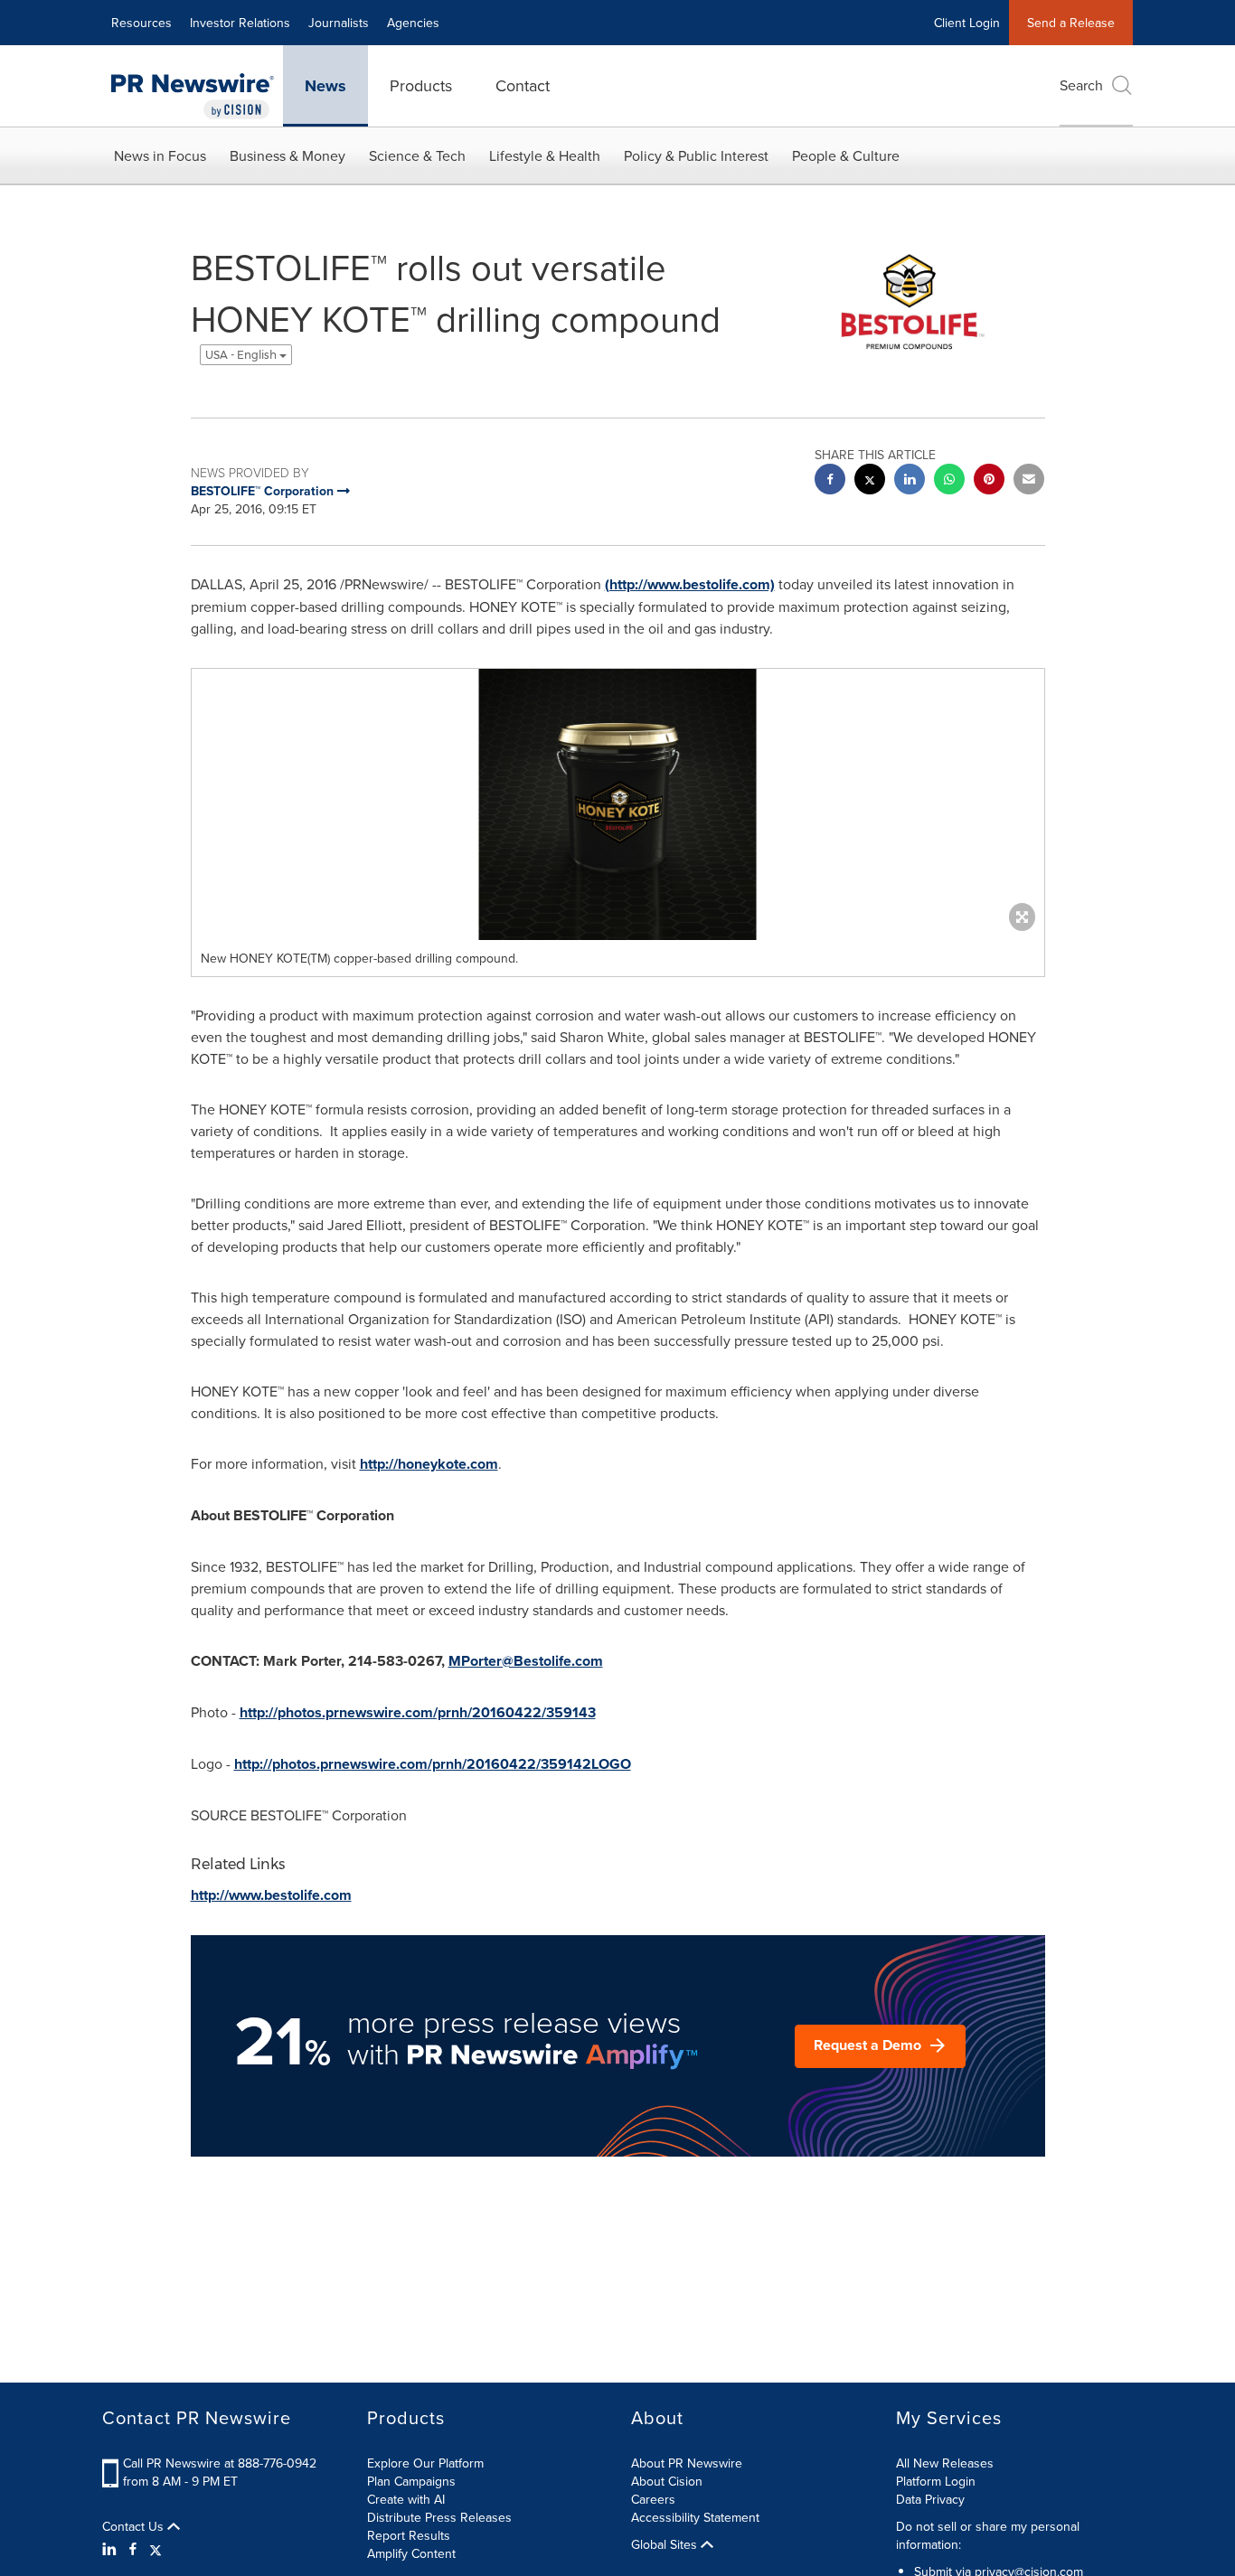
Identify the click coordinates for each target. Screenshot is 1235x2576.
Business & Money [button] (288, 155)
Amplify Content (411, 2553)
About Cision (667, 2481)
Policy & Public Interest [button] (696, 155)
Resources (141, 23)
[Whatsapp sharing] (949, 481)
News (325, 86)
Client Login (967, 23)
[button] (618, 804)
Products (421, 85)
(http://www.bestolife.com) (690, 584)
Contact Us (135, 2526)
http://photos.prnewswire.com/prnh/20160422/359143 (418, 1712)
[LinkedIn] (112, 2549)
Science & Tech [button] (417, 155)
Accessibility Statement (695, 2517)
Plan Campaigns (411, 2481)
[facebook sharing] (830, 481)
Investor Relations (240, 23)
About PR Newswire (687, 2463)
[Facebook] (133, 2549)
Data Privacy (930, 2499)
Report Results (409, 2535)
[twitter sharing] (870, 481)
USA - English (242, 355)
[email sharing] (1029, 481)
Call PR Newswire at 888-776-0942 (220, 2463)
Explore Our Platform (425, 2463)
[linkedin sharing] (910, 481)
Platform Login (936, 2481)
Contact (523, 85)
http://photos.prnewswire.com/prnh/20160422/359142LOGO (433, 1764)
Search (1081, 85)
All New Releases (945, 2463)
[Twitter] (156, 2549)
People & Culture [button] (846, 155)
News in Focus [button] (160, 155)
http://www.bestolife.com (271, 1895)
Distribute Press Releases (439, 2517)
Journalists (339, 23)
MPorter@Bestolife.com (526, 1661)
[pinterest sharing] (989, 481)
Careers (653, 2499)
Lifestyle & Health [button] (545, 155)
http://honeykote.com (429, 1464)
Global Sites (666, 2544)
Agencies (413, 23)
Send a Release (1071, 23)
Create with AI (406, 2499)
